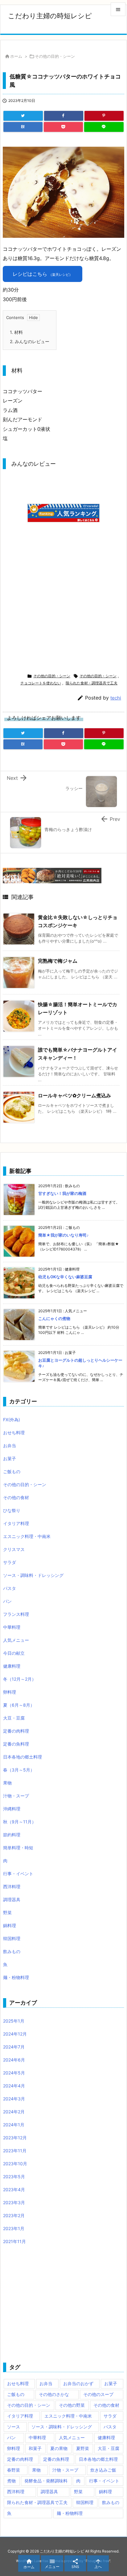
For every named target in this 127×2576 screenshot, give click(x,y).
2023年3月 (14, 2202)
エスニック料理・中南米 (27, 1536)
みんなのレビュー (30, 341)
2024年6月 (14, 2060)
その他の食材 (16, 1497)
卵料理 (10, 1692)
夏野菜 (83, 2448)
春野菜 (14, 2470)
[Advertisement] (55, 611)
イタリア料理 (16, 1523)
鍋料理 (10, 1925)
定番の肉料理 (16, 1731)
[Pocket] (63, 127)
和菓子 (35, 2448)
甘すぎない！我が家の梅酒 (62, 1193)
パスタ (10, 1588)
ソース (14, 2427)
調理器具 (12, 1899)
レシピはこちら (43, 274)
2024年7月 (14, 2047)
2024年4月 (14, 2086)
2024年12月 (15, 2034)
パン (7, 1601)
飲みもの (12, 1951)
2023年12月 (15, 2138)
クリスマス (14, 1549)
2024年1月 (14, 2125)
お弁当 (10, 1446)
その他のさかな (54, 2394)
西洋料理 (12, 1887)
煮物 (11, 2481)
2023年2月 (14, 2215)
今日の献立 (14, 1653)
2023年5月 (14, 2177)
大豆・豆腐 (14, 1718)
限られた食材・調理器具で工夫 (92, 683)
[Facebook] (64, 116)
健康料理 (12, 1666)
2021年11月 (14, 2241)
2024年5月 (14, 2073)
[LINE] (104, 127)
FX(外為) (12, 1420)
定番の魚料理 (16, 1744)
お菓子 (10, 1458)
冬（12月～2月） (20, 1679)
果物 (7, 1783)
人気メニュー (16, 1640)
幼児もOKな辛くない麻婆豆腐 (65, 1277)
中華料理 (12, 1627)
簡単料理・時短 (18, 1848)
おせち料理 (14, 1433)
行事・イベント (18, 1874)
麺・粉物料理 (16, 1977)
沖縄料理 (12, 1809)
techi (116, 698)
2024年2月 (14, 2112)
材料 (16, 332)
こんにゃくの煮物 (54, 1318)
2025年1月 (14, 2021)
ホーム (16, 56)
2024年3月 (14, 2099)
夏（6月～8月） (19, 1705)
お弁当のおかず (78, 2383)
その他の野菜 (72, 2405)
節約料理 (12, 1835)
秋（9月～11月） (20, 1822)
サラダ (10, 1562)
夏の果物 (59, 2448)
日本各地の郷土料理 (23, 1757)
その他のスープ (98, 2394)
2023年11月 (15, 2151)
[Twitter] (23, 116)
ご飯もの (12, 1471)
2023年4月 (14, 2189)
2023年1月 (14, 2228)
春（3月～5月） (19, 1770)
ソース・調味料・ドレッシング (33, 1575)
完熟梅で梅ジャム (58, 961)
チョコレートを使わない (41, 683)
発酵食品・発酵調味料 (46, 2481)
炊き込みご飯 (103, 2470)
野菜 (7, 1912)
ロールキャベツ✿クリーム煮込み (74, 1095)
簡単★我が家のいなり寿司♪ (63, 1235)
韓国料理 (12, 1938)
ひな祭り (12, 1510)
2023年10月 (15, 2164)
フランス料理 (16, 1614)
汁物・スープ (16, 1796)
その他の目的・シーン (55, 56)
